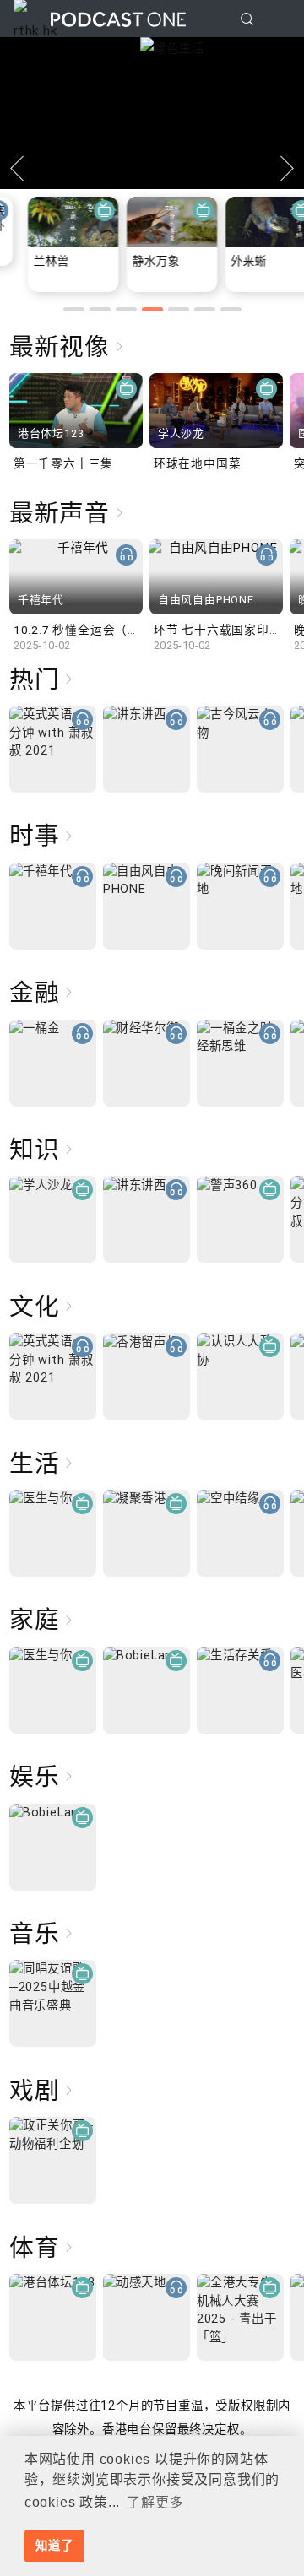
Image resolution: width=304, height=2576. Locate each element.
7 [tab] (231, 309)
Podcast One (118, 19)
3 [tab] (126, 309)
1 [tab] (74, 309)
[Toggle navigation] (278, 19)
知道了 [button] (54, 2546)
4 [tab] (152, 309)
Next (287, 169)
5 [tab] (179, 309)
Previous (17, 169)
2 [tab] (100, 309)
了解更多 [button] (155, 2502)
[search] (247, 19)
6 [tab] (205, 309)
